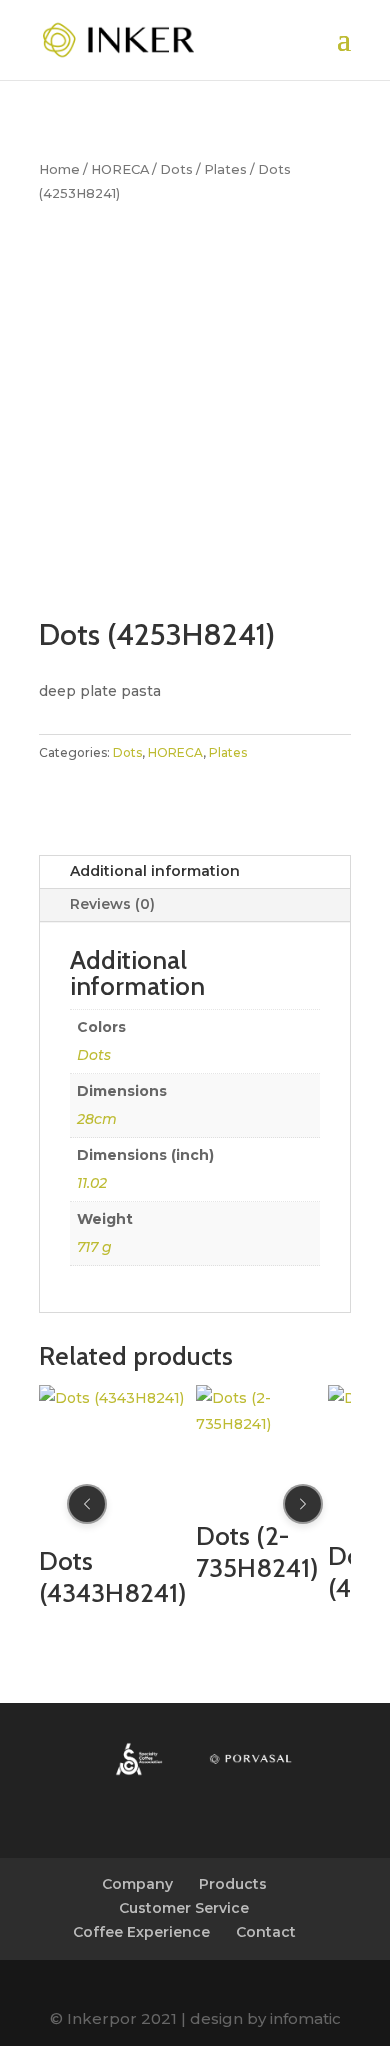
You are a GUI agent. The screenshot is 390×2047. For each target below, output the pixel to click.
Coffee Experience (141, 1932)
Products (233, 1884)
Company (137, 1884)
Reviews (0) (112, 904)
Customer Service (184, 1908)
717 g (94, 1247)
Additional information (155, 871)
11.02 (92, 1183)
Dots (176, 169)
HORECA (120, 169)
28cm (97, 1119)
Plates (225, 169)
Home (59, 169)
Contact (266, 1932)
